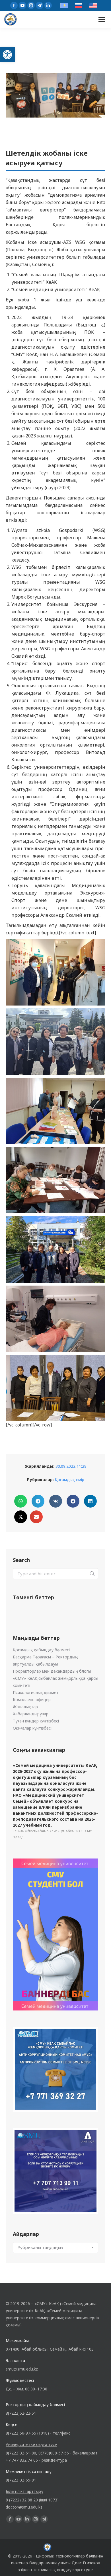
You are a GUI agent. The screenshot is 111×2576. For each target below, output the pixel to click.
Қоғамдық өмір (70, 1480)
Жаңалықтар (25, 1707)
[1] (55, 1388)
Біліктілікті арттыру (24, 2491)
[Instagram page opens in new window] (31, 5)
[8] (55, 1319)
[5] (55, 1111)
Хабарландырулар (31, 1714)
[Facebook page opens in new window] (14, 5)
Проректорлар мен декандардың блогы (52, 1671)
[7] (55, 1249)
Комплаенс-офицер (32, 1700)
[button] (7, 55)
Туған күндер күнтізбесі (36, 1721)
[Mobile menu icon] (102, 19)
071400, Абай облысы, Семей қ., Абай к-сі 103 (50, 2349)
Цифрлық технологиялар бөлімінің (70, 2556)
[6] (55, 1180)
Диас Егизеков (86, 2563)
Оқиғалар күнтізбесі (32, 1728)
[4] (55, 1042)
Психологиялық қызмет (36, 1692)
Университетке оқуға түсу (31, 2444)
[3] (55, 972)
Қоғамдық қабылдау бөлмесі (41, 1650)
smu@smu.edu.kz (22, 2369)
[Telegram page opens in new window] (40, 5)
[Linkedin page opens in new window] (48, 5)
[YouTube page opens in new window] (22, 5)
